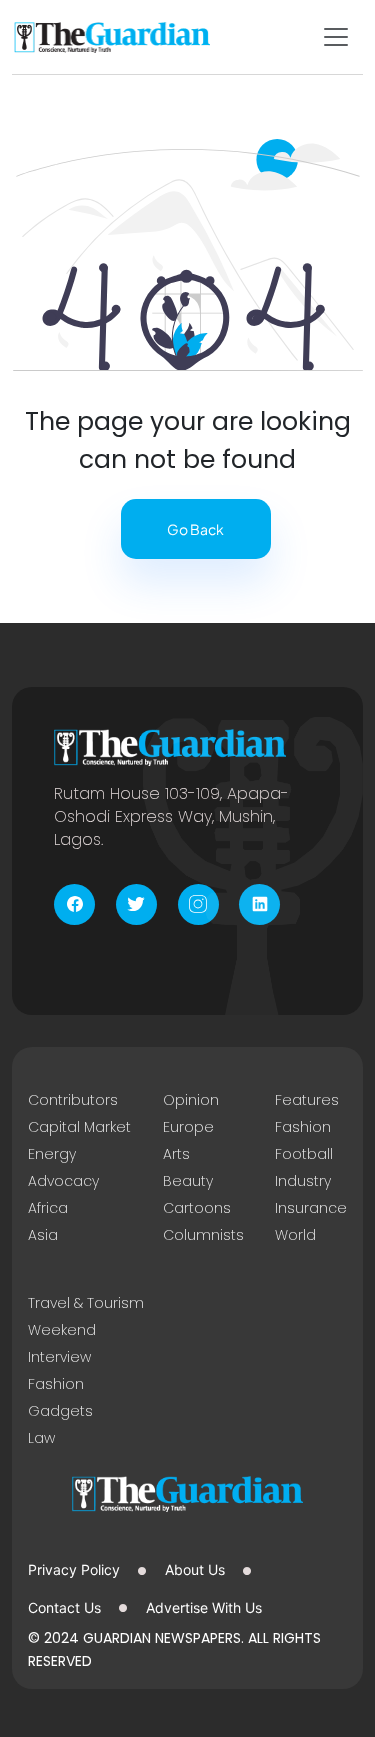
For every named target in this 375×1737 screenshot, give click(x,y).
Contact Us (64, 1607)
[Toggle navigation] (336, 37)
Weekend (62, 1330)
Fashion (303, 1127)
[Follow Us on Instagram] (198, 904)
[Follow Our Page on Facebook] (74, 904)
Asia (43, 1235)
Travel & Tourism (86, 1303)
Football (304, 1154)
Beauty (188, 1181)
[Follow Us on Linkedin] (259, 904)
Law (41, 1438)
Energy (52, 1154)
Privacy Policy (74, 1569)
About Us (195, 1569)
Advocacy (63, 1181)
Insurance (311, 1208)
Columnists (203, 1235)
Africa (48, 1208)
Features (307, 1100)
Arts (176, 1154)
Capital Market (79, 1127)
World (295, 1235)
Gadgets (60, 1411)
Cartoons (197, 1208)
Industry (303, 1181)
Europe (188, 1127)
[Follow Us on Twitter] (136, 904)
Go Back (195, 529)
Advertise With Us (204, 1607)
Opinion (191, 1100)
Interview (59, 1357)
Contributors (73, 1100)
